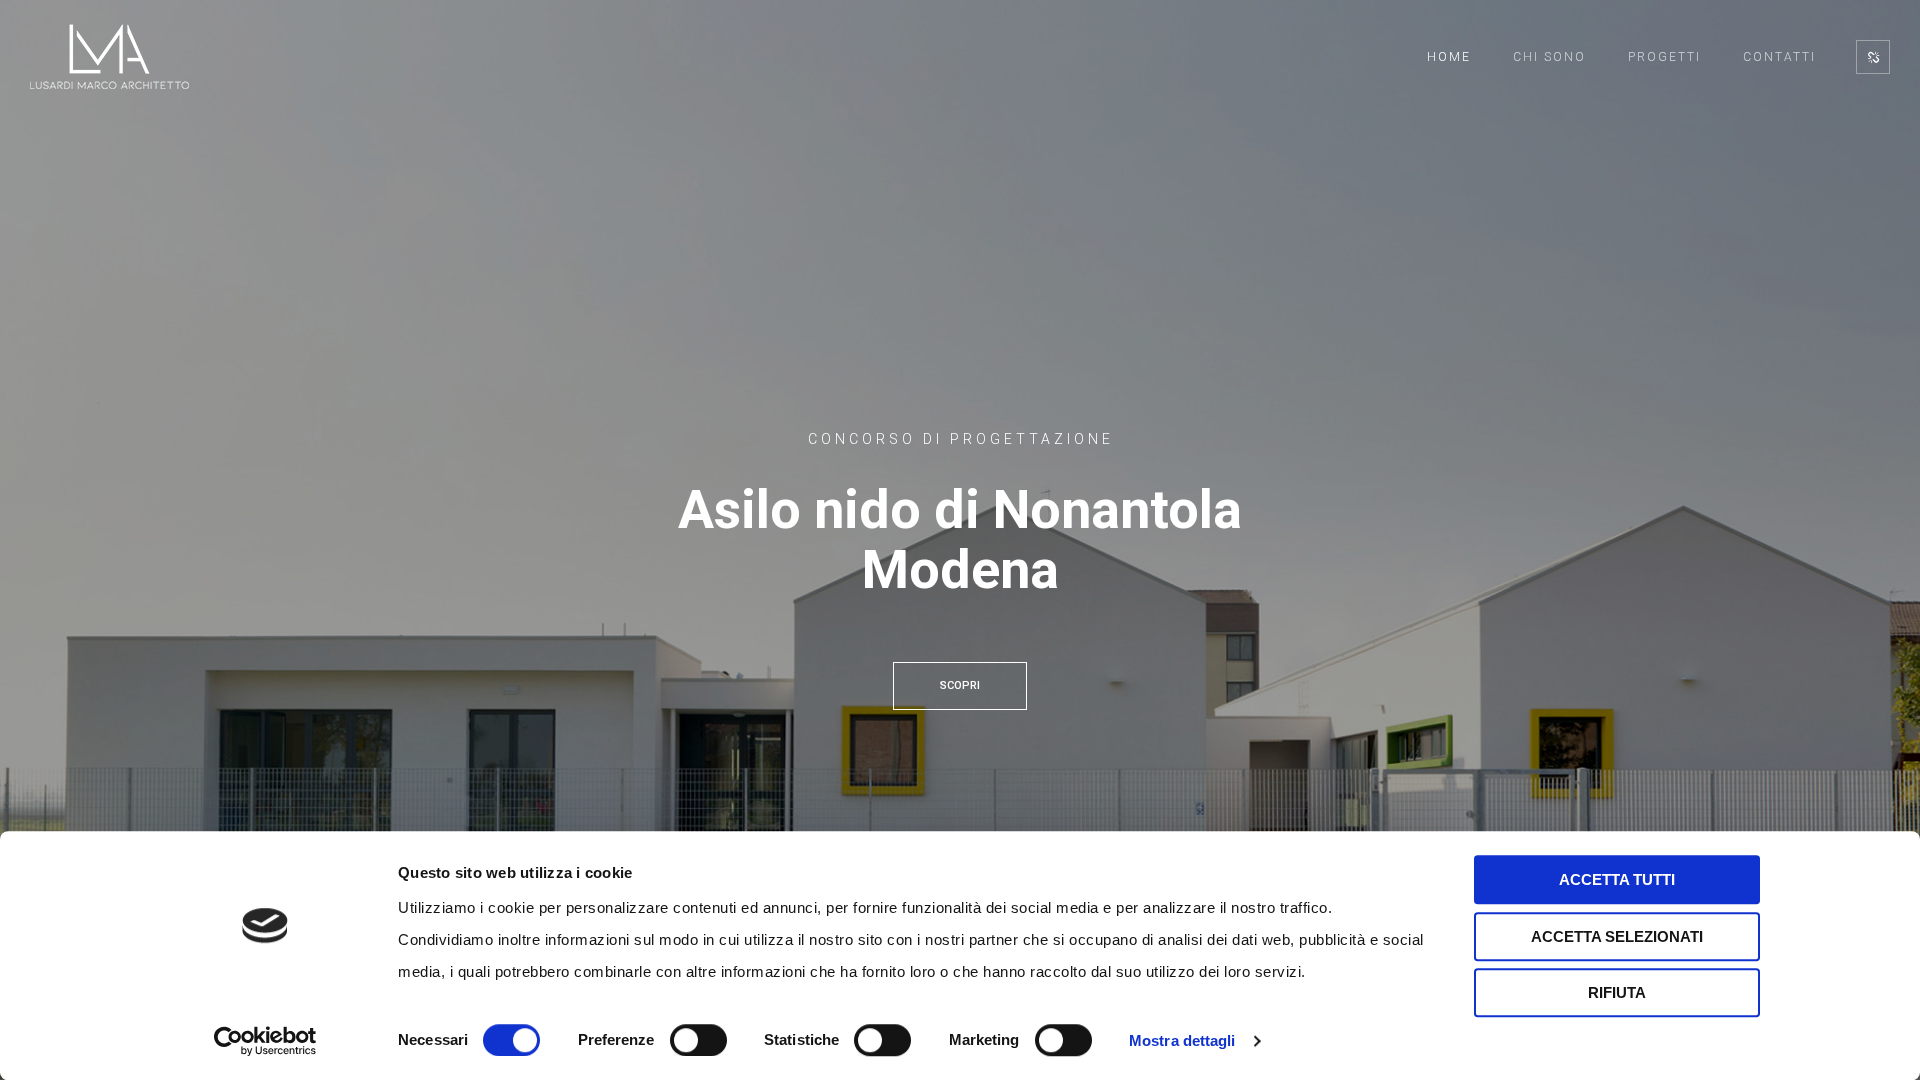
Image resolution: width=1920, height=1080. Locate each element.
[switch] (698, 1040)
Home (1449, 57)
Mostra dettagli (1182, 1040)
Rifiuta (1617, 992)
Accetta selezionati (1617, 936)
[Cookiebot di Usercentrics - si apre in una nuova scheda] (265, 1041)
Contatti (1779, 57)
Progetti (1664, 57)
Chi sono (1549, 57)
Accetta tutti (1617, 879)
